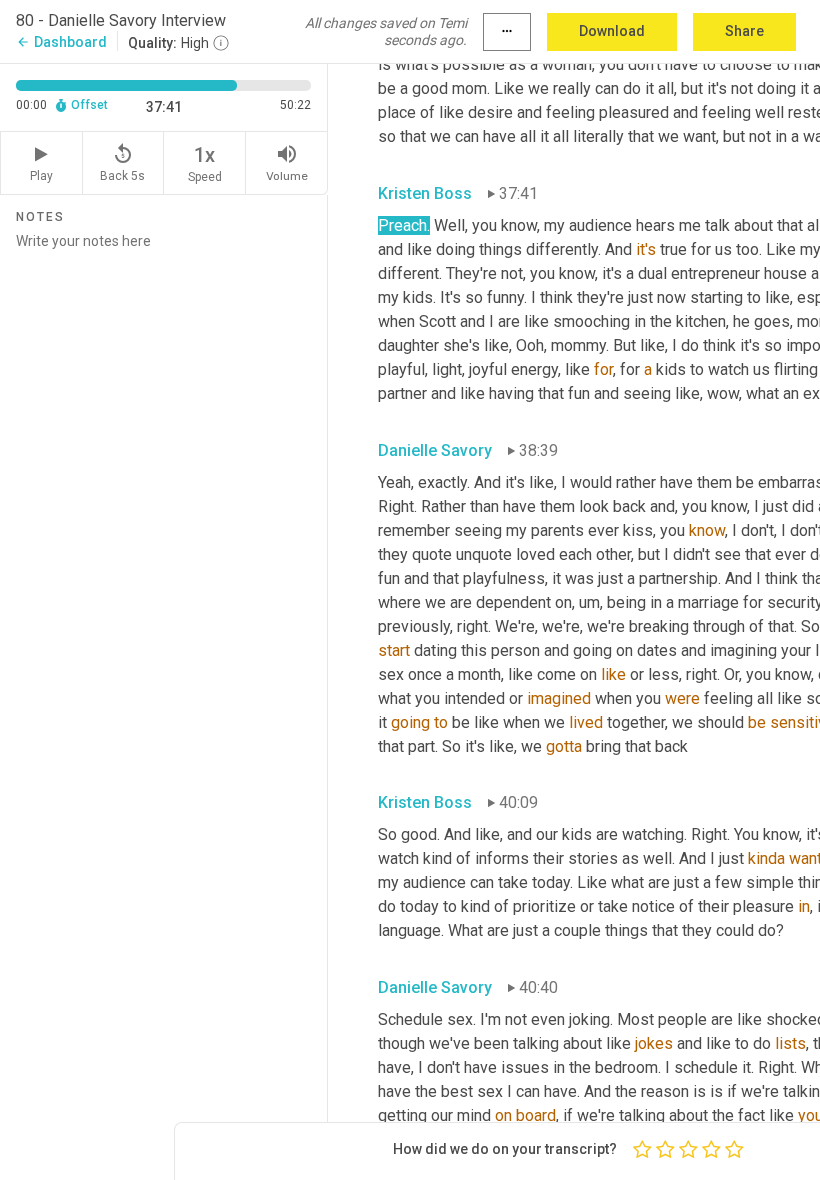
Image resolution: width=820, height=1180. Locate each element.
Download (612, 31)
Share (744, 31)
